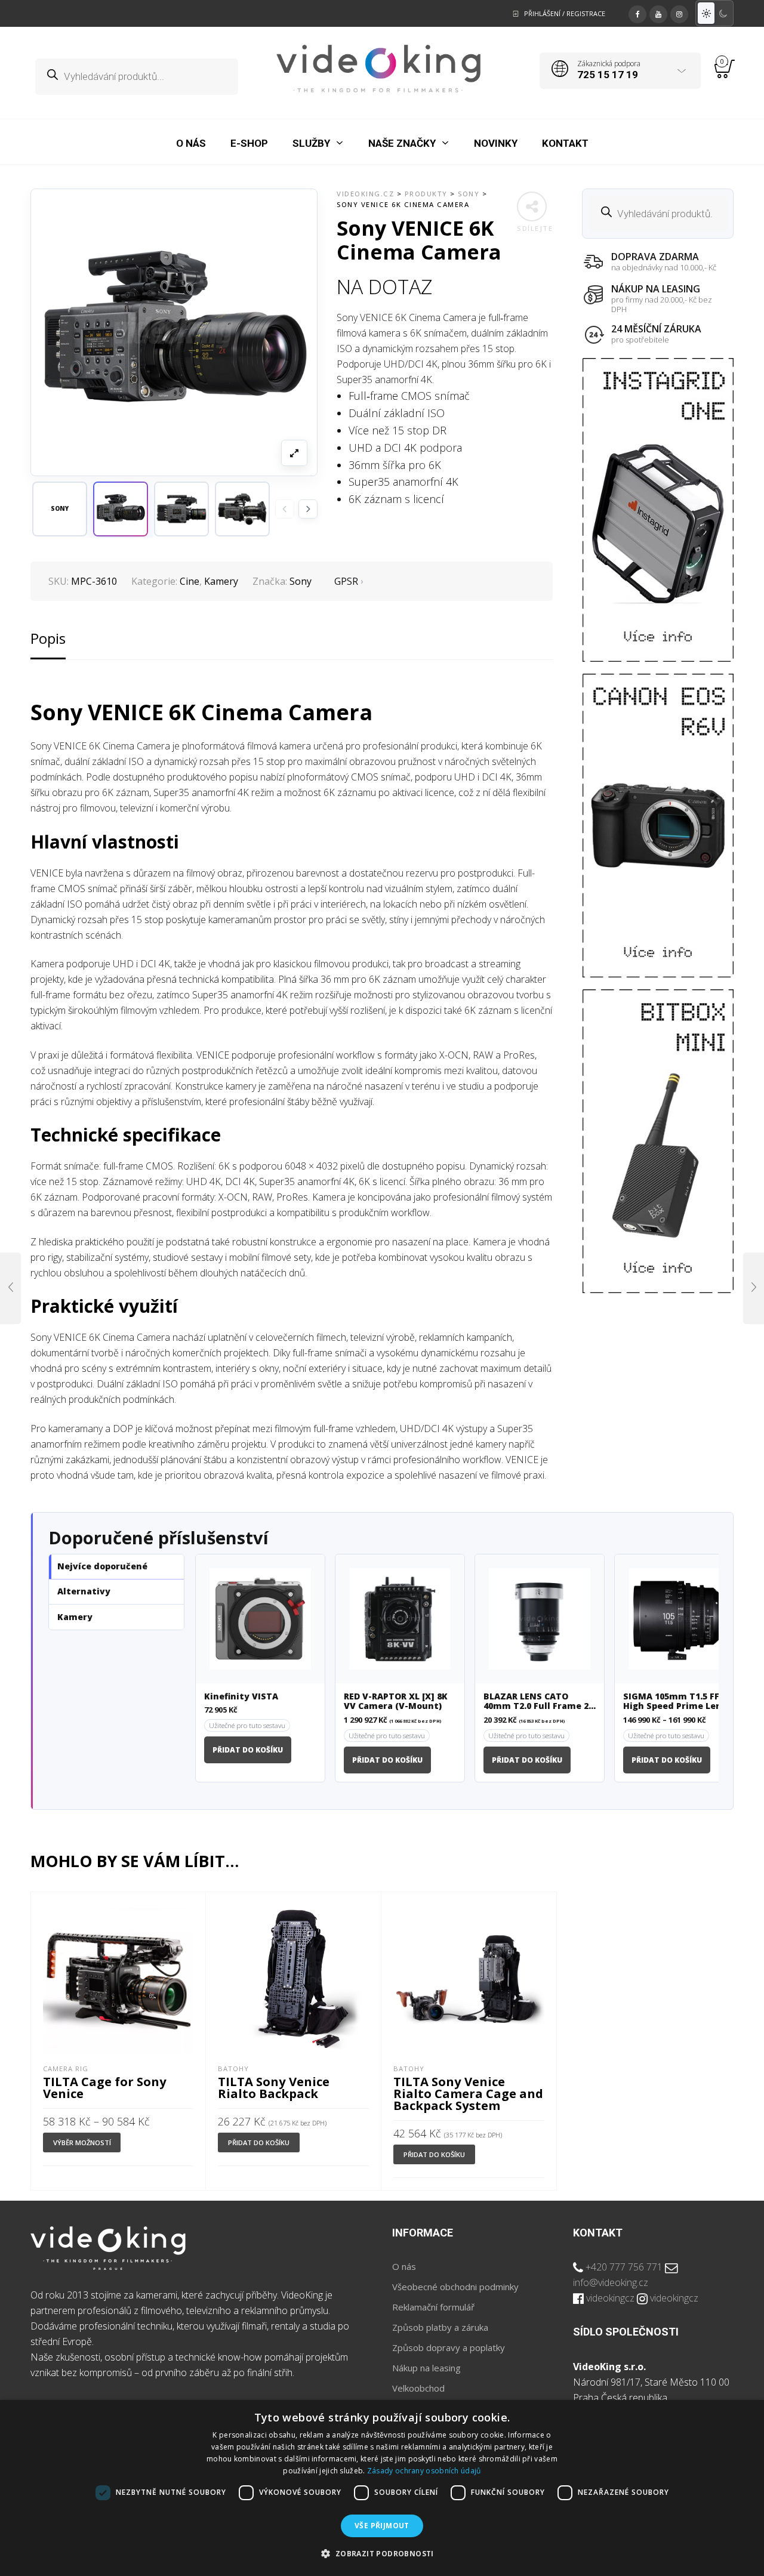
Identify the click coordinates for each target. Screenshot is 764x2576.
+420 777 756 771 (624, 2267)
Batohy (233, 2068)
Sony (301, 581)
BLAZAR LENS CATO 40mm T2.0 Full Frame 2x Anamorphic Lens (539, 1702)
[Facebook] (637, 13)
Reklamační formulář (433, 2307)
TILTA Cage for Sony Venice (105, 2087)
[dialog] (382, 2488)
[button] (121, 509)
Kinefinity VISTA (241, 1697)
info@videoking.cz (611, 2282)
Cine (190, 581)
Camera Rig (66, 2068)
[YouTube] (658, 13)
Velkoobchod (418, 2388)
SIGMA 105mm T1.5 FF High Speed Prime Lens (675, 1702)
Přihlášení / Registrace (565, 13)
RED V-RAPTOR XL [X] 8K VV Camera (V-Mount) (396, 1702)
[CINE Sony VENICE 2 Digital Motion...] (10, 1288)
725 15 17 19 (608, 75)
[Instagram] (679, 13)
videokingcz (610, 2298)
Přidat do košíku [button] (259, 2142)
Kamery (221, 581)
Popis (48, 638)
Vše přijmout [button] (382, 2526)
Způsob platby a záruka (440, 2327)
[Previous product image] (285, 509)
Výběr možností (82, 2142)
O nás (404, 2266)
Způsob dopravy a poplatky (449, 2347)
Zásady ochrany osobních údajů (424, 2471)
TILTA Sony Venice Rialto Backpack (274, 2087)
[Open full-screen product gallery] (294, 453)
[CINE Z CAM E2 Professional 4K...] (754, 1288)
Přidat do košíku (248, 1750)
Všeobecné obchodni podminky (455, 2287)
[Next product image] (308, 509)
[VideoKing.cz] (379, 69)
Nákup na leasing (426, 2368)
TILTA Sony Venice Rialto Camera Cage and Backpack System (468, 2093)
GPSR (346, 581)
